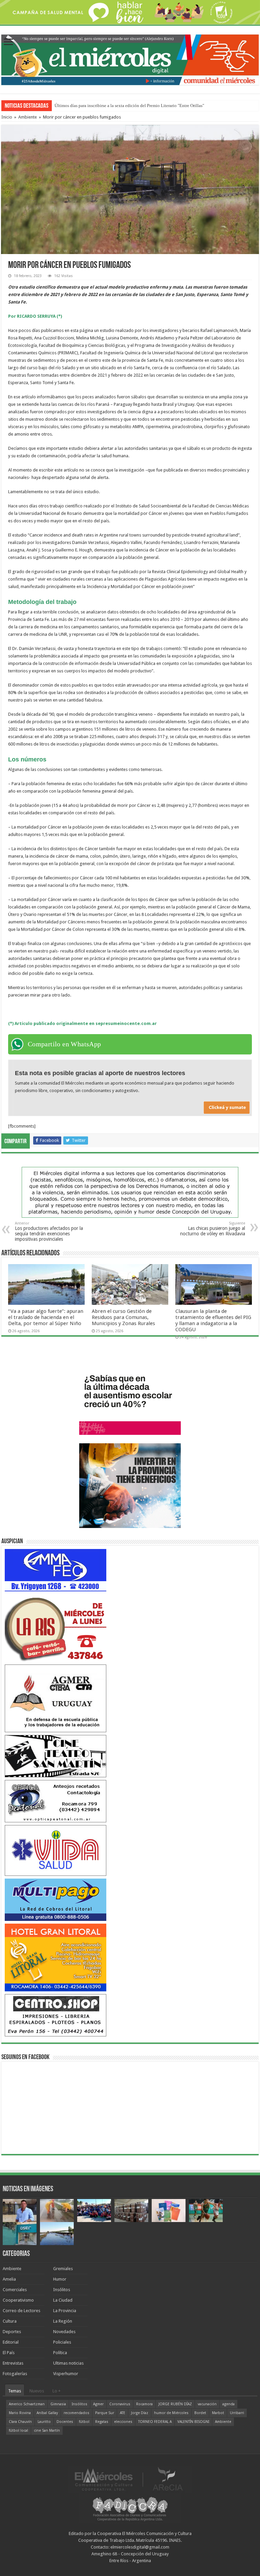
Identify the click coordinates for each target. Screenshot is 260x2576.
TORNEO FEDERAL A (155, 2422)
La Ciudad (63, 2300)
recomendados (77, 2413)
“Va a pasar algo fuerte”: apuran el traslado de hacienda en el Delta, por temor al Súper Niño (46, 1317)
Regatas (102, 2422)
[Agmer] (56, 1698)
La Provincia (65, 2311)
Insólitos (62, 2290)
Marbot (218, 2413)
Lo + (57, 2391)
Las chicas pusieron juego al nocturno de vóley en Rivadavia (213, 1229)
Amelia (9, 2279)
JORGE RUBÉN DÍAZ (175, 2404)
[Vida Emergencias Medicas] (56, 1850)
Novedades (64, 2332)
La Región (63, 2321)
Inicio (7, 117)
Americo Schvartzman (27, 2404)
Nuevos (37, 2391)
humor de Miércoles (171, 2413)
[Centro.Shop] (56, 2015)
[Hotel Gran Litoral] (56, 1957)
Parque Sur (105, 2413)
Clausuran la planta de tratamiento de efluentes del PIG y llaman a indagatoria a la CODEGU (213, 1320)
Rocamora (144, 2404)
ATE (123, 2413)
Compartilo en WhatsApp (64, 1044)
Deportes (12, 2332)
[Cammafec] (56, 1570)
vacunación (207, 2404)
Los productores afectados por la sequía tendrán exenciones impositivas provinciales (49, 1231)
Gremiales (63, 2269)
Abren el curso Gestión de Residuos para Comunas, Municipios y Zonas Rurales (123, 1317)
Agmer (98, 2404)
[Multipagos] (56, 1899)
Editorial (11, 2342)
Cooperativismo (18, 2300)
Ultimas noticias (68, 2363)
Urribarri (237, 2413)
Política (60, 2353)
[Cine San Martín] (56, 1756)
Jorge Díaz (140, 2413)
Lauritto (44, 2422)
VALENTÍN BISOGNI (193, 2422)
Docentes (65, 2422)
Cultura (10, 2321)
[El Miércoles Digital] (130, 59)
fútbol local (18, 2431)
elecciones (123, 2422)
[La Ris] (56, 1628)
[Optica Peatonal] (56, 1801)
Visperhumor (66, 2374)
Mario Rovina (20, 2413)
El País (9, 2353)
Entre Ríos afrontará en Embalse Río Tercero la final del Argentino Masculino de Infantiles (137, 106)
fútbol (84, 2422)
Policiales (62, 2342)
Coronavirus (120, 2404)
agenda (229, 2404)
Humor (60, 2279)
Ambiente (28, 117)
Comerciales (15, 2290)
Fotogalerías (15, 2374)
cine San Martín (47, 2431)
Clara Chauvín (20, 2422)
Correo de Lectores (21, 2311)
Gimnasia (58, 2404)
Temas (15, 2391)
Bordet (200, 2413)
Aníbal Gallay (47, 2413)
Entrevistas (13, 2363)
